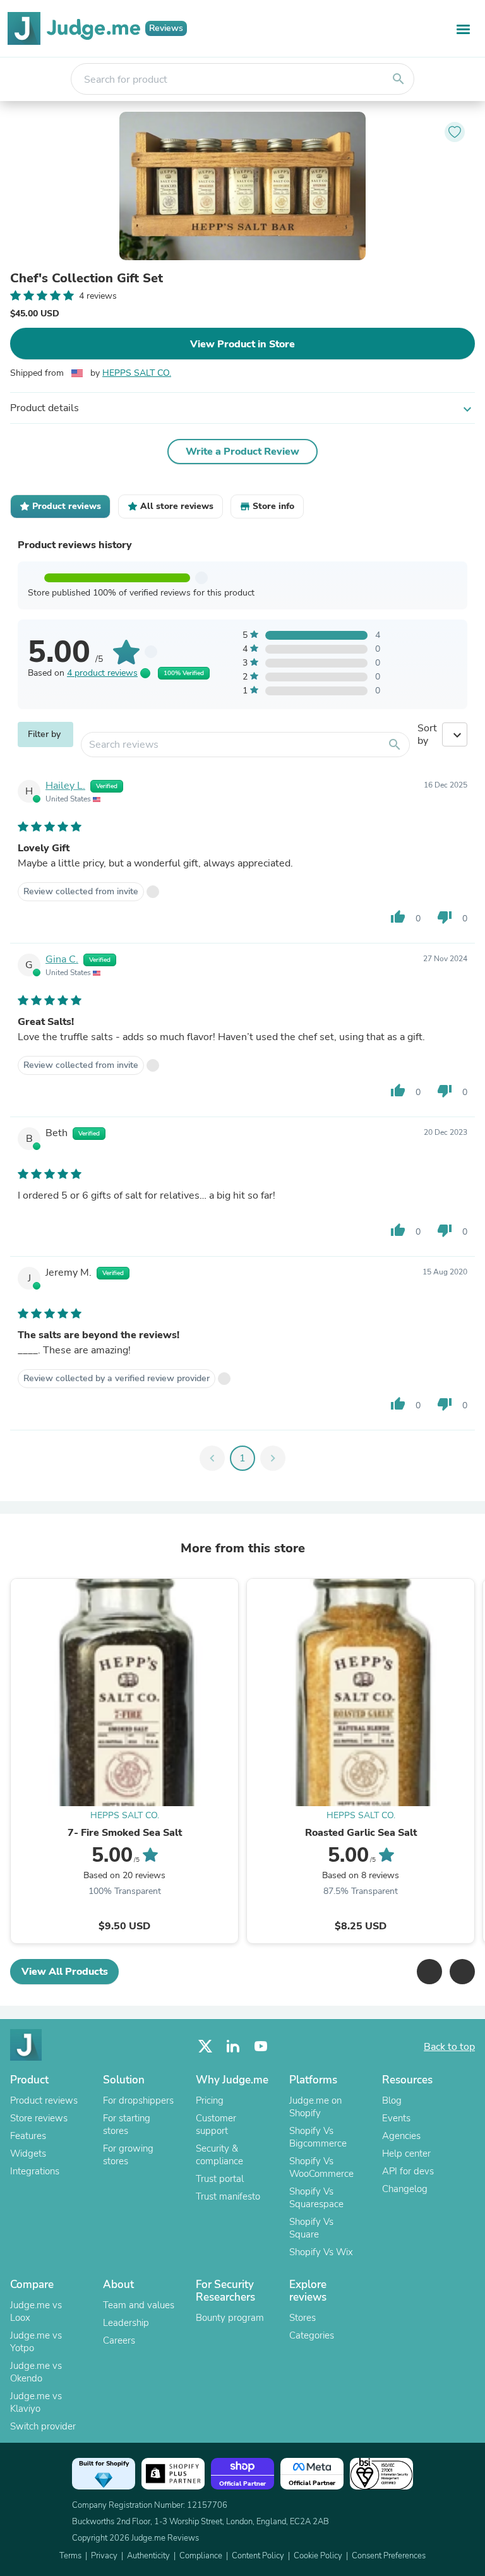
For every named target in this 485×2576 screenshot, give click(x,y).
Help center (406, 2154)
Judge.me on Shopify (315, 2107)
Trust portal (220, 2179)
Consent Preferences (389, 2556)
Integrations (35, 2171)
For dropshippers (138, 2100)
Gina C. (62, 959)
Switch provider (43, 2426)
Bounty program (230, 2318)
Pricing (210, 2100)
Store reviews (39, 2118)
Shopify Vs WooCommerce (321, 2167)
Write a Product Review (242, 452)
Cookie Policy (318, 2556)
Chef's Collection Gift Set (87, 279)
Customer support (216, 2124)
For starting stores (127, 2124)
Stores (302, 2318)
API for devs (408, 2171)
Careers (119, 2340)
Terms (70, 2556)
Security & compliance (219, 2155)
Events (396, 2118)
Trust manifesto (228, 2196)
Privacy (104, 2556)
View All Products (65, 1972)
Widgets (28, 2154)
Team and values (139, 2305)
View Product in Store (242, 344)
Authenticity (148, 2556)
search (398, 79)
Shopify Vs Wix (321, 2252)
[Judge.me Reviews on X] (205, 2046)
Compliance (201, 2556)
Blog (392, 2100)
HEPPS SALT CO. (137, 373)
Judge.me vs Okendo (36, 2372)
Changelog (405, 2189)
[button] (429, 1972)
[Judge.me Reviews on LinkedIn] (233, 2046)
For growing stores (128, 2155)
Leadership (126, 2323)
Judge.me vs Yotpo (36, 2342)
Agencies (401, 2136)
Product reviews (44, 2100)
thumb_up (398, 917)
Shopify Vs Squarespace (316, 2198)
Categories (312, 2335)
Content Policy (258, 2556)
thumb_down (445, 917)
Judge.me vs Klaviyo (36, 2402)
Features (28, 2136)
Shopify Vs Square (311, 2228)
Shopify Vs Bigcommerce (318, 2137)
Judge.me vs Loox (36, 2311)
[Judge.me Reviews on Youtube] (261, 2046)
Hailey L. (65, 786)
